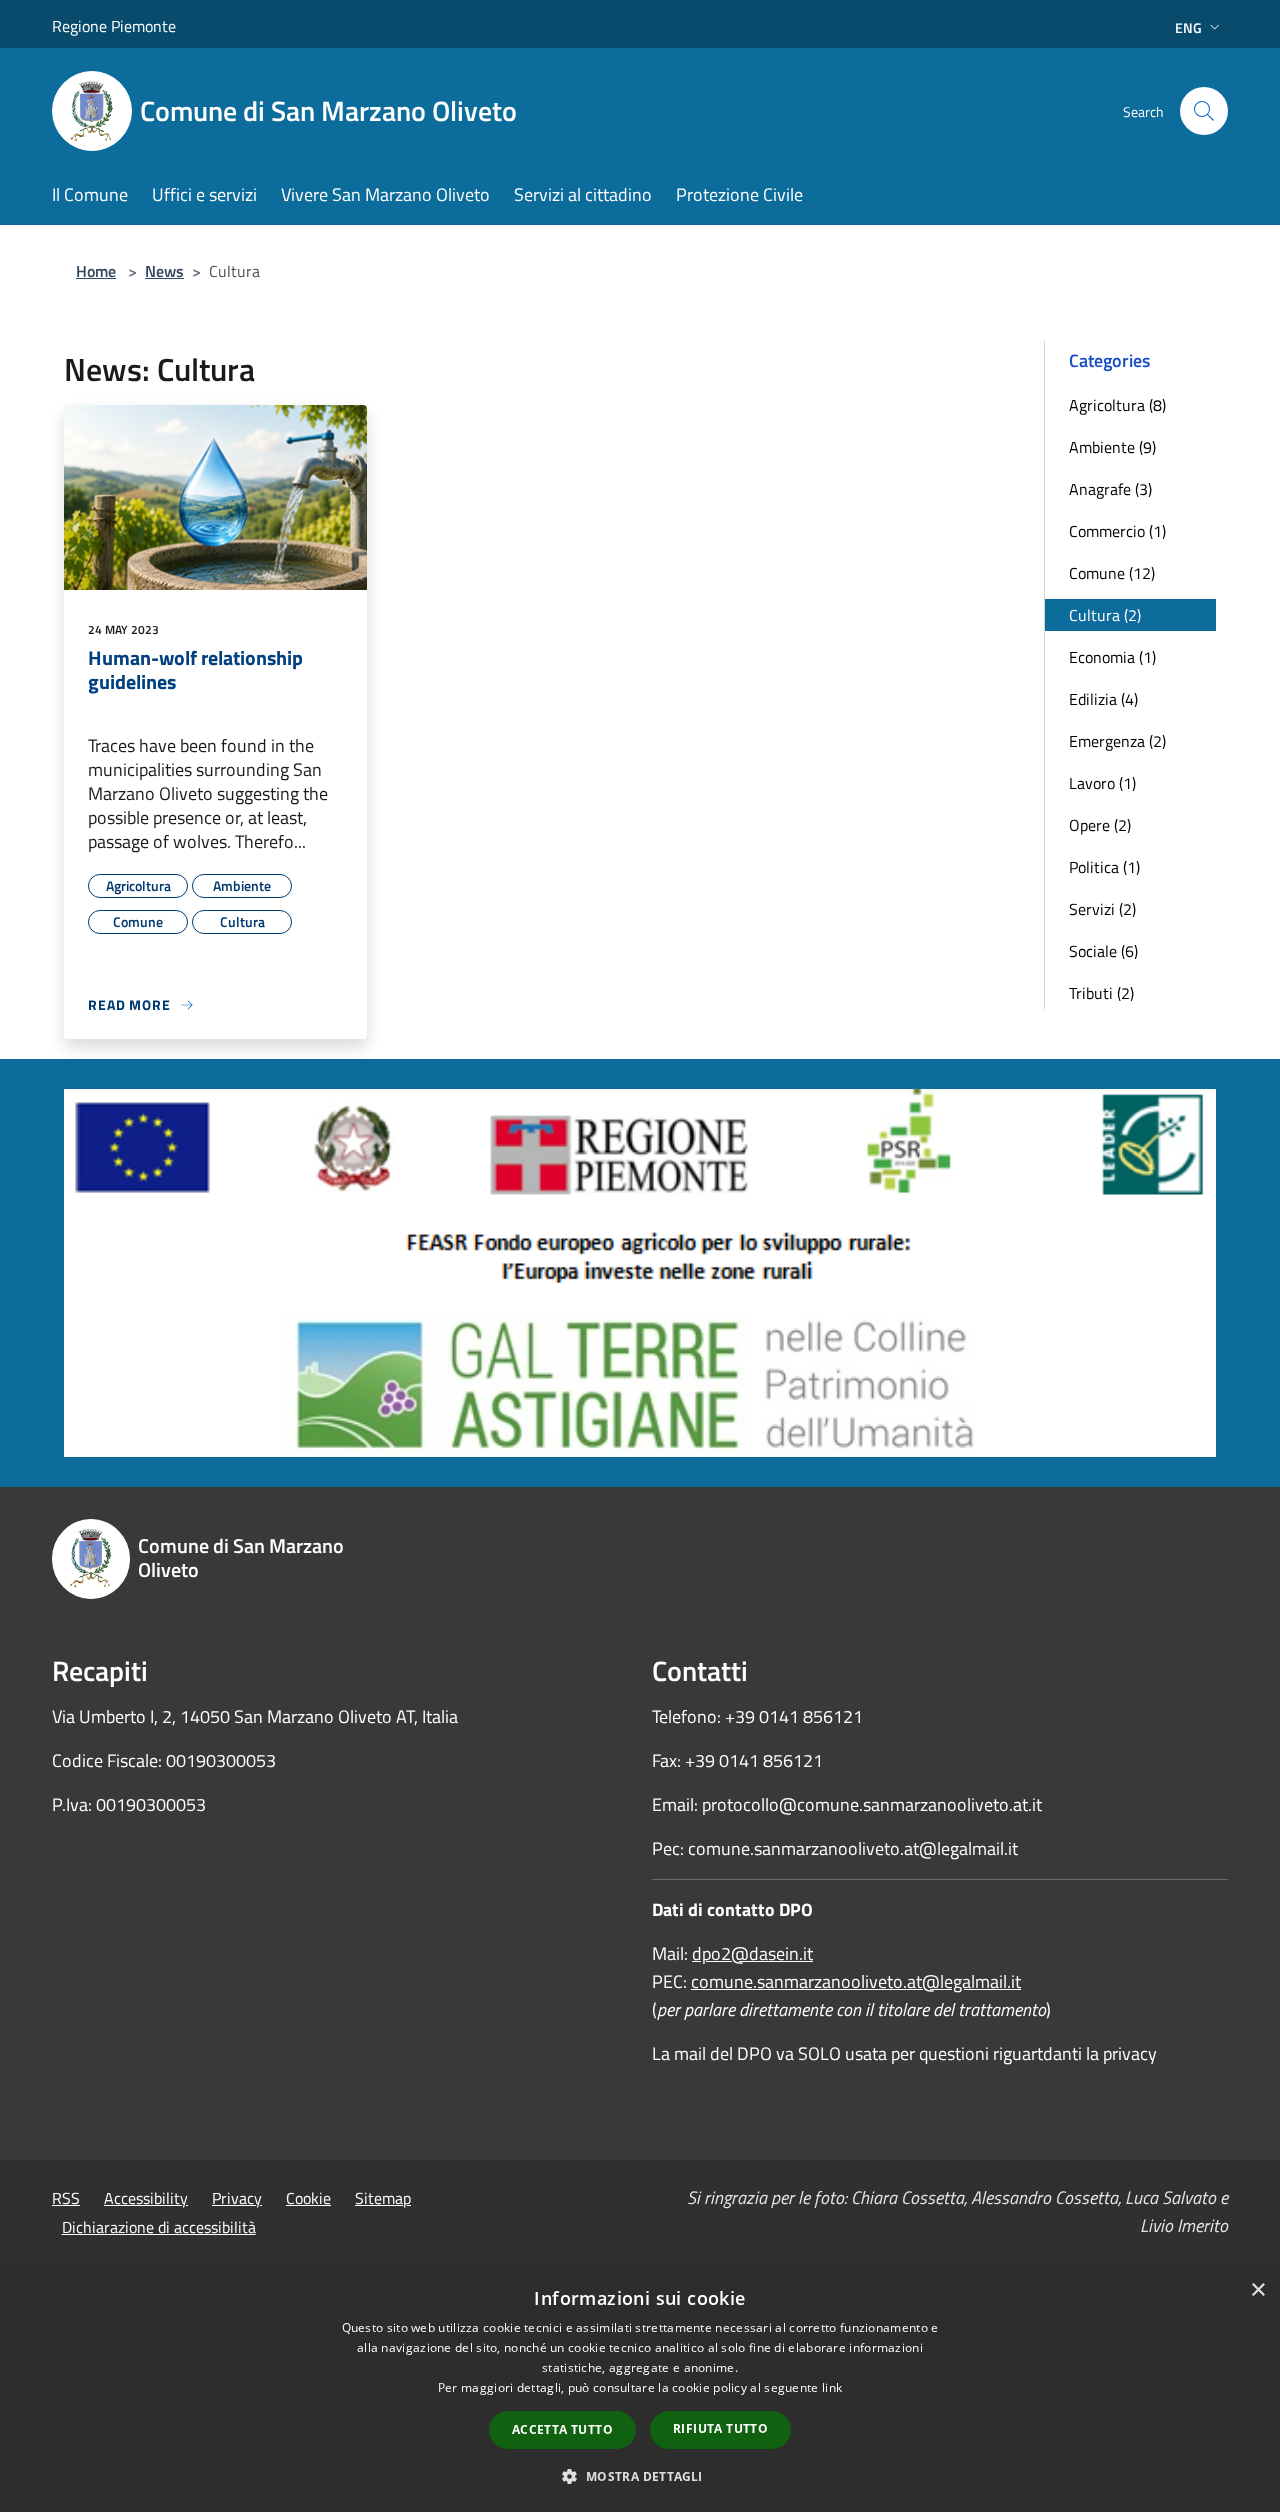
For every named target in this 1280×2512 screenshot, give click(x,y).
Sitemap (383, 2198)
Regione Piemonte (114, 26)
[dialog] (640, 2390)
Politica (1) (1104, 867)
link (832, 2387)
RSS (66, 2198)
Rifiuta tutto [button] (720, 2428)
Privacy (237, 2198)
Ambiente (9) (1112, 447)
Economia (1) (1112, 657)
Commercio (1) (1117, 531)
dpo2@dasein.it (752, 1953)
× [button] (1257, 2290)
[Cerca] (1204, 111)
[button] (639, 2476)
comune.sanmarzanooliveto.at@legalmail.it (856, 1981)
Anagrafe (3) (1110, 489)
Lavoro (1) (1102, 783)
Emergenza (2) (1117, 741)
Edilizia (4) (1103, 699)
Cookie (308, 2198)
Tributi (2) (1101, 993)
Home (96, 271)
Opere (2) (1100, 825)
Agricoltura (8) (1117, 405)
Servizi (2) (1102, 909)
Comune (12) (1112, 573)
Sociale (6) (1103, 951)
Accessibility (146, 2198)
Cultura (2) (1105, 615)
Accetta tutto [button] (562, 2429)
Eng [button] (1188, 27)
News (164, 271)
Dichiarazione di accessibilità (159, 2227)
